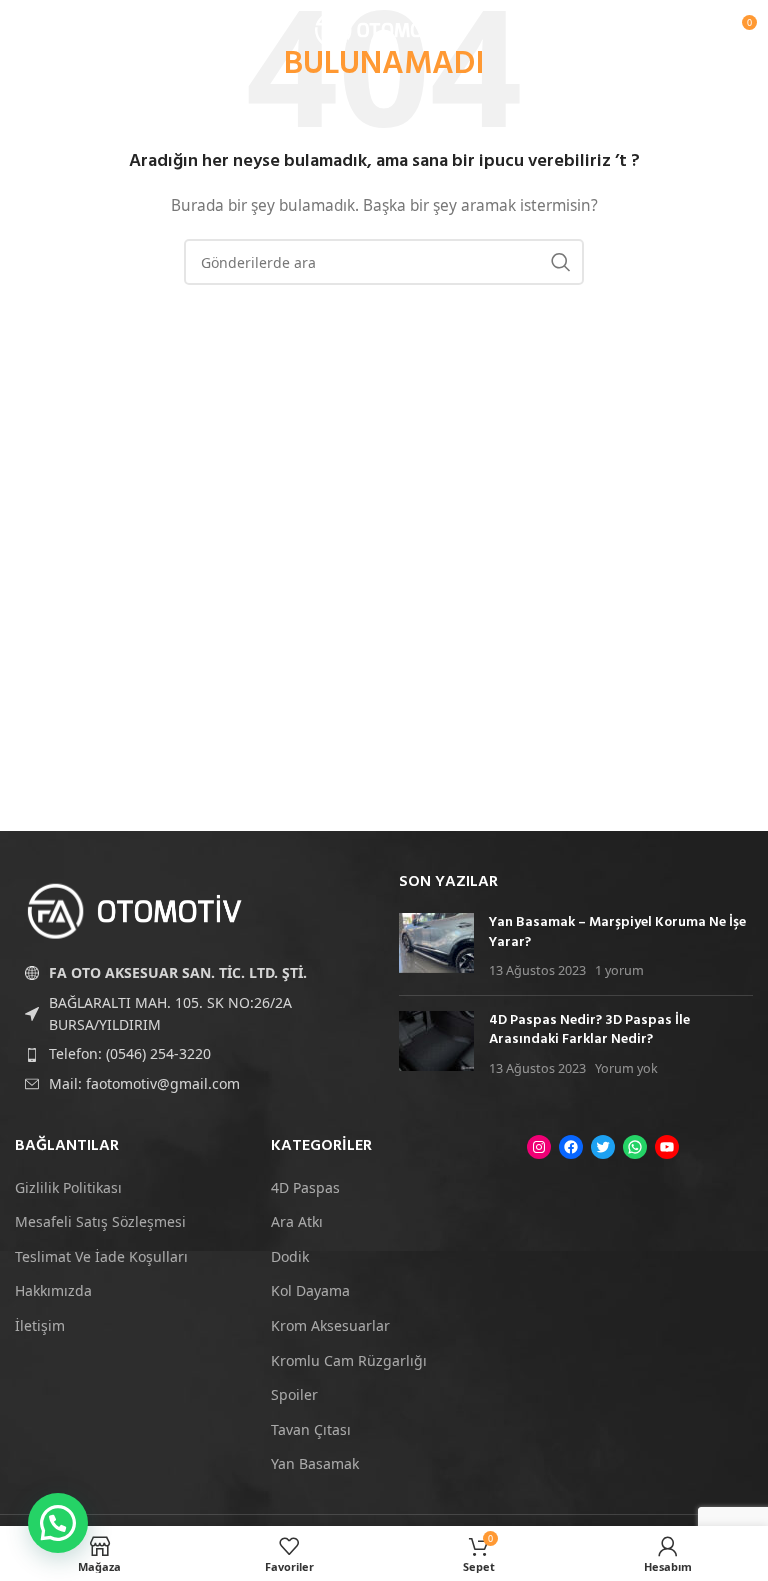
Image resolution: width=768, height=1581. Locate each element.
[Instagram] (539, 1147)
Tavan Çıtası (311, 1429)
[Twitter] (603, 1147)
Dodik (290, 1256)
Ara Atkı (297, 1221)
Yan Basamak (315, 1463)
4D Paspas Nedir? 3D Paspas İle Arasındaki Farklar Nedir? (589, 1030)
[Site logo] (384, 28)
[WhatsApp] (635, 1147)
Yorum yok (626, 1068)
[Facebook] (571, 1147)
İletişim (40, 1325)
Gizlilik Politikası (68, 1187)
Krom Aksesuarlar (330, 1325)
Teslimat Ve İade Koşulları (101, 1256)
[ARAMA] (561, 262)
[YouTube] (667, 1147)
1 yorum (619, 970)
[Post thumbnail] (436, 946)
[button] (58, 1523)
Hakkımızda (53, 1290)
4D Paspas (305, 1187)
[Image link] (135, 909)
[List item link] (192, 1054)
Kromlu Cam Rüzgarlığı (349, 1360)
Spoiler (294, 1394)
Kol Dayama (310, 1290)
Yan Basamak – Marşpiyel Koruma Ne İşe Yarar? (617, 932)
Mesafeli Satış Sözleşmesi (100, 1221)
